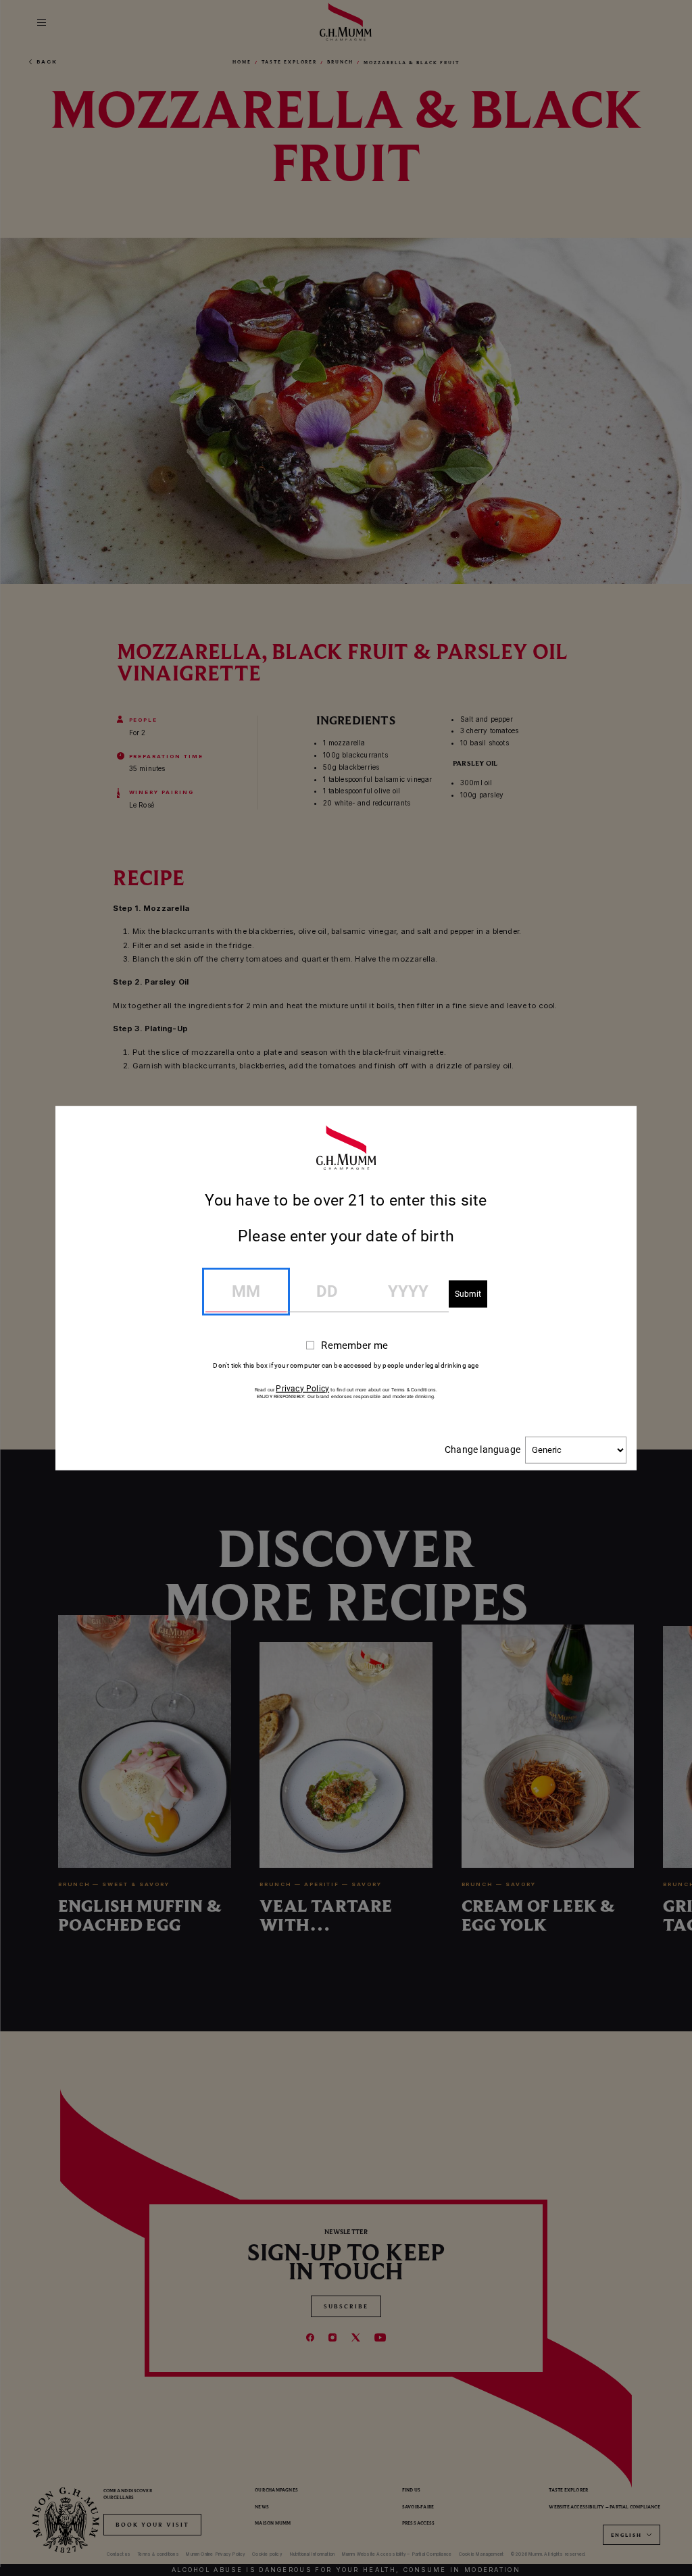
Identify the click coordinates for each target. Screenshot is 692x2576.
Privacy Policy (302, 1388)
